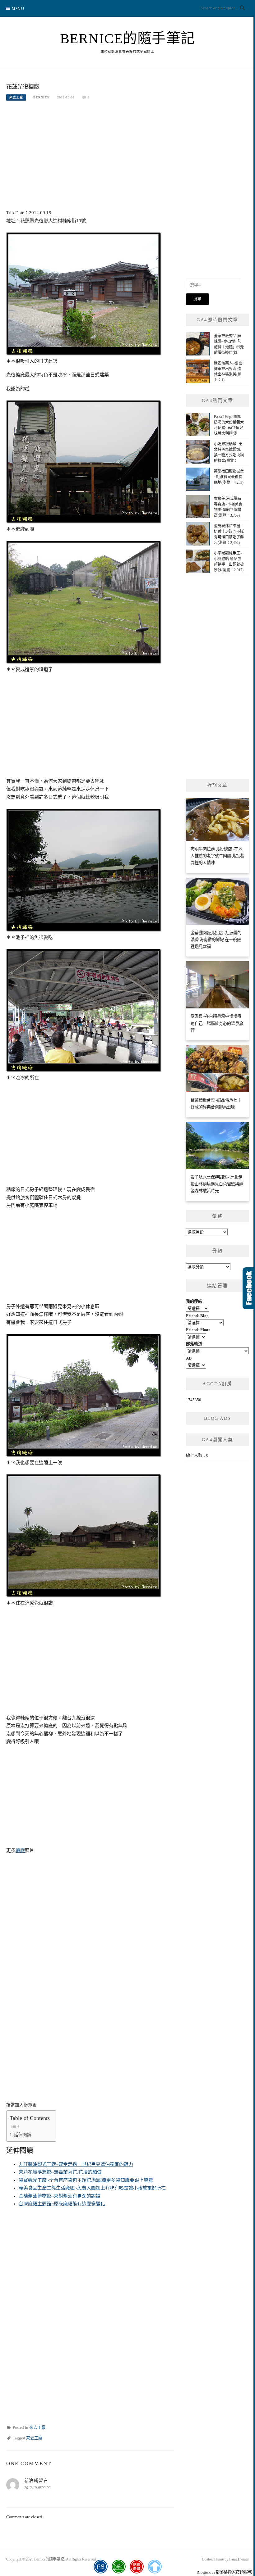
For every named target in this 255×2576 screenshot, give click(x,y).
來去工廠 (16, 97)
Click (249, 1288)
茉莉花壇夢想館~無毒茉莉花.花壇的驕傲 (60, 2172)
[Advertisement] (90, 155)
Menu (18, 9)
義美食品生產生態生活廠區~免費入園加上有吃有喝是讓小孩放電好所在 (92, 2188)
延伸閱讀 (23, 2135)
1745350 (194, 1400)
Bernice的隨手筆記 (128, 38)
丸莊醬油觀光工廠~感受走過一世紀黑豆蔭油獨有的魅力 (76, 2164)
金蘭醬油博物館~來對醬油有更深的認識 (60, 2196)
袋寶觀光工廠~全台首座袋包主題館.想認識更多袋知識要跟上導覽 (86, 2180)
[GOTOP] (155, 2567)
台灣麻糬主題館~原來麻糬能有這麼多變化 (62, 2204)
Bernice (42, 97)
